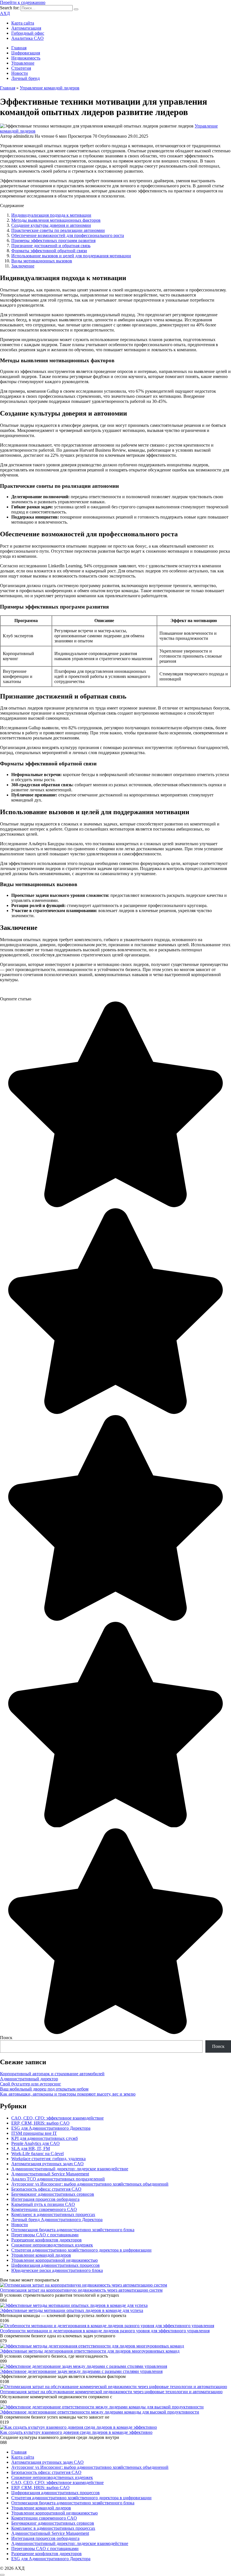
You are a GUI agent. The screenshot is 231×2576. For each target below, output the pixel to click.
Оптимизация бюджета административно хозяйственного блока (73, 2230)
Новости (20, 73)
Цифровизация (26, 53)
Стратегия (21, 68)
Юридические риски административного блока (57, 2270)
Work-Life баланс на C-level (37, 2154)
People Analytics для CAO (35, 2143)
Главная (19, 48)
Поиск (6, 2038)
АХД (5, 13)
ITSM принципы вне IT (34, 2133)
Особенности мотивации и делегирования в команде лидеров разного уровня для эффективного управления (105, 2331)
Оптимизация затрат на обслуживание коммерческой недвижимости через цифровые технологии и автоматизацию (111, 2392)
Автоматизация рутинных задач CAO (47, 2164)
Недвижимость (26, 58)
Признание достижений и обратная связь (51, 246)
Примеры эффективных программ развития (53, 241)
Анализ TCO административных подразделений (58, 2179)
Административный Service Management (50, 2174)
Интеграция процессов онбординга (45, 2199)
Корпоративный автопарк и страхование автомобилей (52, 2074)
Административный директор (29, 2079)
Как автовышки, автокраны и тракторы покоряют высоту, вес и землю (68, 2094)
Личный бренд (25, 78)
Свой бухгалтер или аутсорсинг (31, 2084)
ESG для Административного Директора (51, 2128)
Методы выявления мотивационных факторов (56, 220)
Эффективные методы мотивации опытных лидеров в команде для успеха (72, 2310)
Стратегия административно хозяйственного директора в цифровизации (81, 2250)
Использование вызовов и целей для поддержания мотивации (71, 256)
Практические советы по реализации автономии (58, 230)
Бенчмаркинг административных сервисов (53, 2194)
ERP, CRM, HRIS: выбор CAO (40, 2123)
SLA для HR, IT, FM (31, 2148)
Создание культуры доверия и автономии (51, 225)
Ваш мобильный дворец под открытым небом (44, 2089)
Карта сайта (23, 23)
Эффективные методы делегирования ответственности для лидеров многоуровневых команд (90, 2351)
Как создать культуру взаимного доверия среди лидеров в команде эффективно (76, 2432)
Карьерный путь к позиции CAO (43, 2204)
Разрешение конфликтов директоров (46, 2240)
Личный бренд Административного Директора (57, 2220)
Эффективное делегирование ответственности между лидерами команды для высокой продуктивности (100, 2412)
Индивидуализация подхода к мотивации (51, 215)
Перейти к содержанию (23, 2)
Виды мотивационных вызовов (42, 261)
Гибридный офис (28, 33)
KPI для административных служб (45, 2138)
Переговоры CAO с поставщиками (45, 2235)
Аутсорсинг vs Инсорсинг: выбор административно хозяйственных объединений (90, 2184)
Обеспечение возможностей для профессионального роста (68, 235)
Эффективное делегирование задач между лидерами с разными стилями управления (81, 2371)
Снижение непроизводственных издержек (52, 2245)
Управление (23, 63)
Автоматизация (26, 28)
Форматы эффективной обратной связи (49, 251)
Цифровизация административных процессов (55, 2265)
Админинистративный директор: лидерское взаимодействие (70, 2169)
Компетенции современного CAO (44, 2209)
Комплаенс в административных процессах (53, 2214)
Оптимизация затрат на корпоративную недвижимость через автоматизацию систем (81, 2290)
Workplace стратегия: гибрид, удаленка (48, 2159)
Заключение (23, 266)
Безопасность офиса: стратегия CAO (46, 2189)
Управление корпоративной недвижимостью (55, 2260)
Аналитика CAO (27, 38)
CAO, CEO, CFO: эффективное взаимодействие (57, 2118)
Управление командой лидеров (41, 2255)
